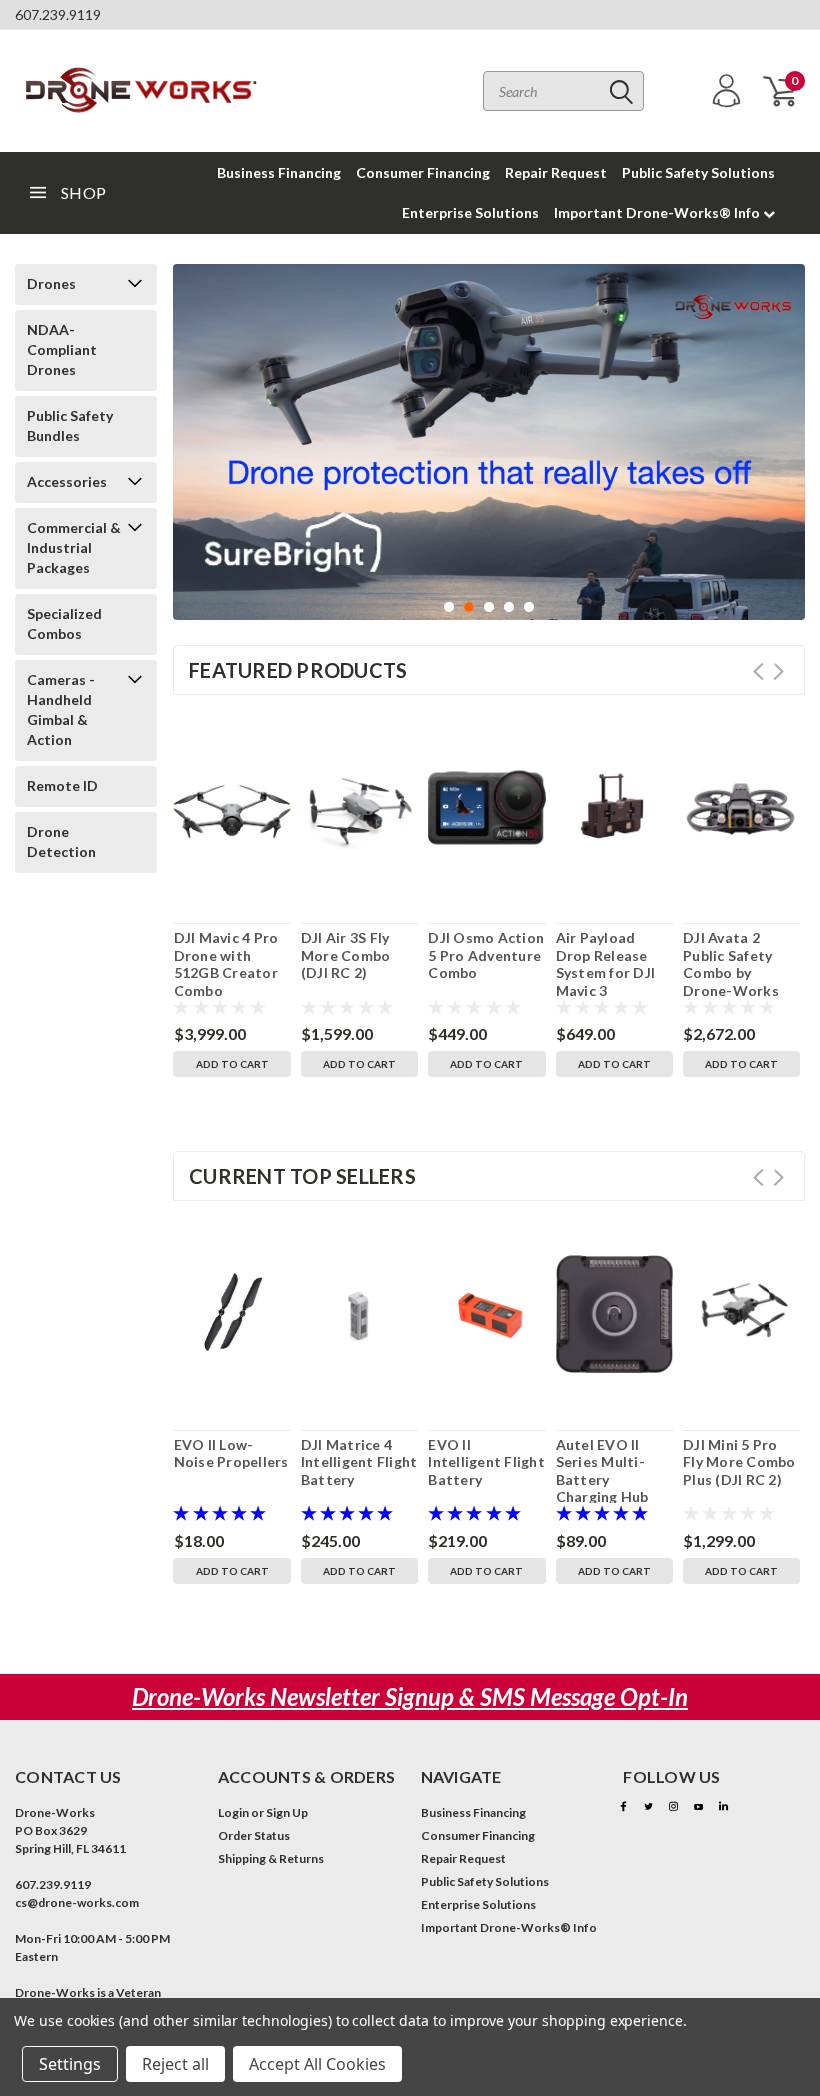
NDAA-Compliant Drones (62, 349)
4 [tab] (509, 607)
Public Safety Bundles (70, 425)
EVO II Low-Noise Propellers (231, 1453)
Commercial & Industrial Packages (74, 547)
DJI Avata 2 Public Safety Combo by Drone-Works (731, 964)
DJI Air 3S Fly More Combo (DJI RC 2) (346, 955)
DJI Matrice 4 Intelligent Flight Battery (359, 1462)
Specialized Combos (64, 623)
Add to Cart (232, 1064)
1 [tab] (449, 607)
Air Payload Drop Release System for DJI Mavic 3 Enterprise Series (606, 981)
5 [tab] (529, 607)
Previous (193, 451)
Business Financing (279, 172)
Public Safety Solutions (698, 172)
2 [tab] (469, 607)
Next (785, 451)
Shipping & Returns (271, 1858)
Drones (51, 283)
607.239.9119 (58, 14)
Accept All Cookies (317, 2064)
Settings (70, 2064)
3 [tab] (489, 607)
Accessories (67, 481)
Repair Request (556, 172)
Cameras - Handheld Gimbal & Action (61, 709)
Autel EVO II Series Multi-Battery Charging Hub (602, 1471)
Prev (758, 671)
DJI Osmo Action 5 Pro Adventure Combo (486, 955)
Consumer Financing (423, 172)
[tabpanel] (489, 442)
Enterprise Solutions (470, 212)
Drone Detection (61, 841)
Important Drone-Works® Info (658, 212)
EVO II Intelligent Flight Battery (486, 1462)
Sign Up (287, 1812)
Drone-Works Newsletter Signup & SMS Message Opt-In (410, 1696)
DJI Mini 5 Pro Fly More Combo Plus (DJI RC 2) (739, 1462)
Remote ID (62, 785)
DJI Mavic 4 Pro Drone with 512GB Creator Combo (226, 964)
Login (233, 1812)
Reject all (175, 2064)
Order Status (254, 1835)
